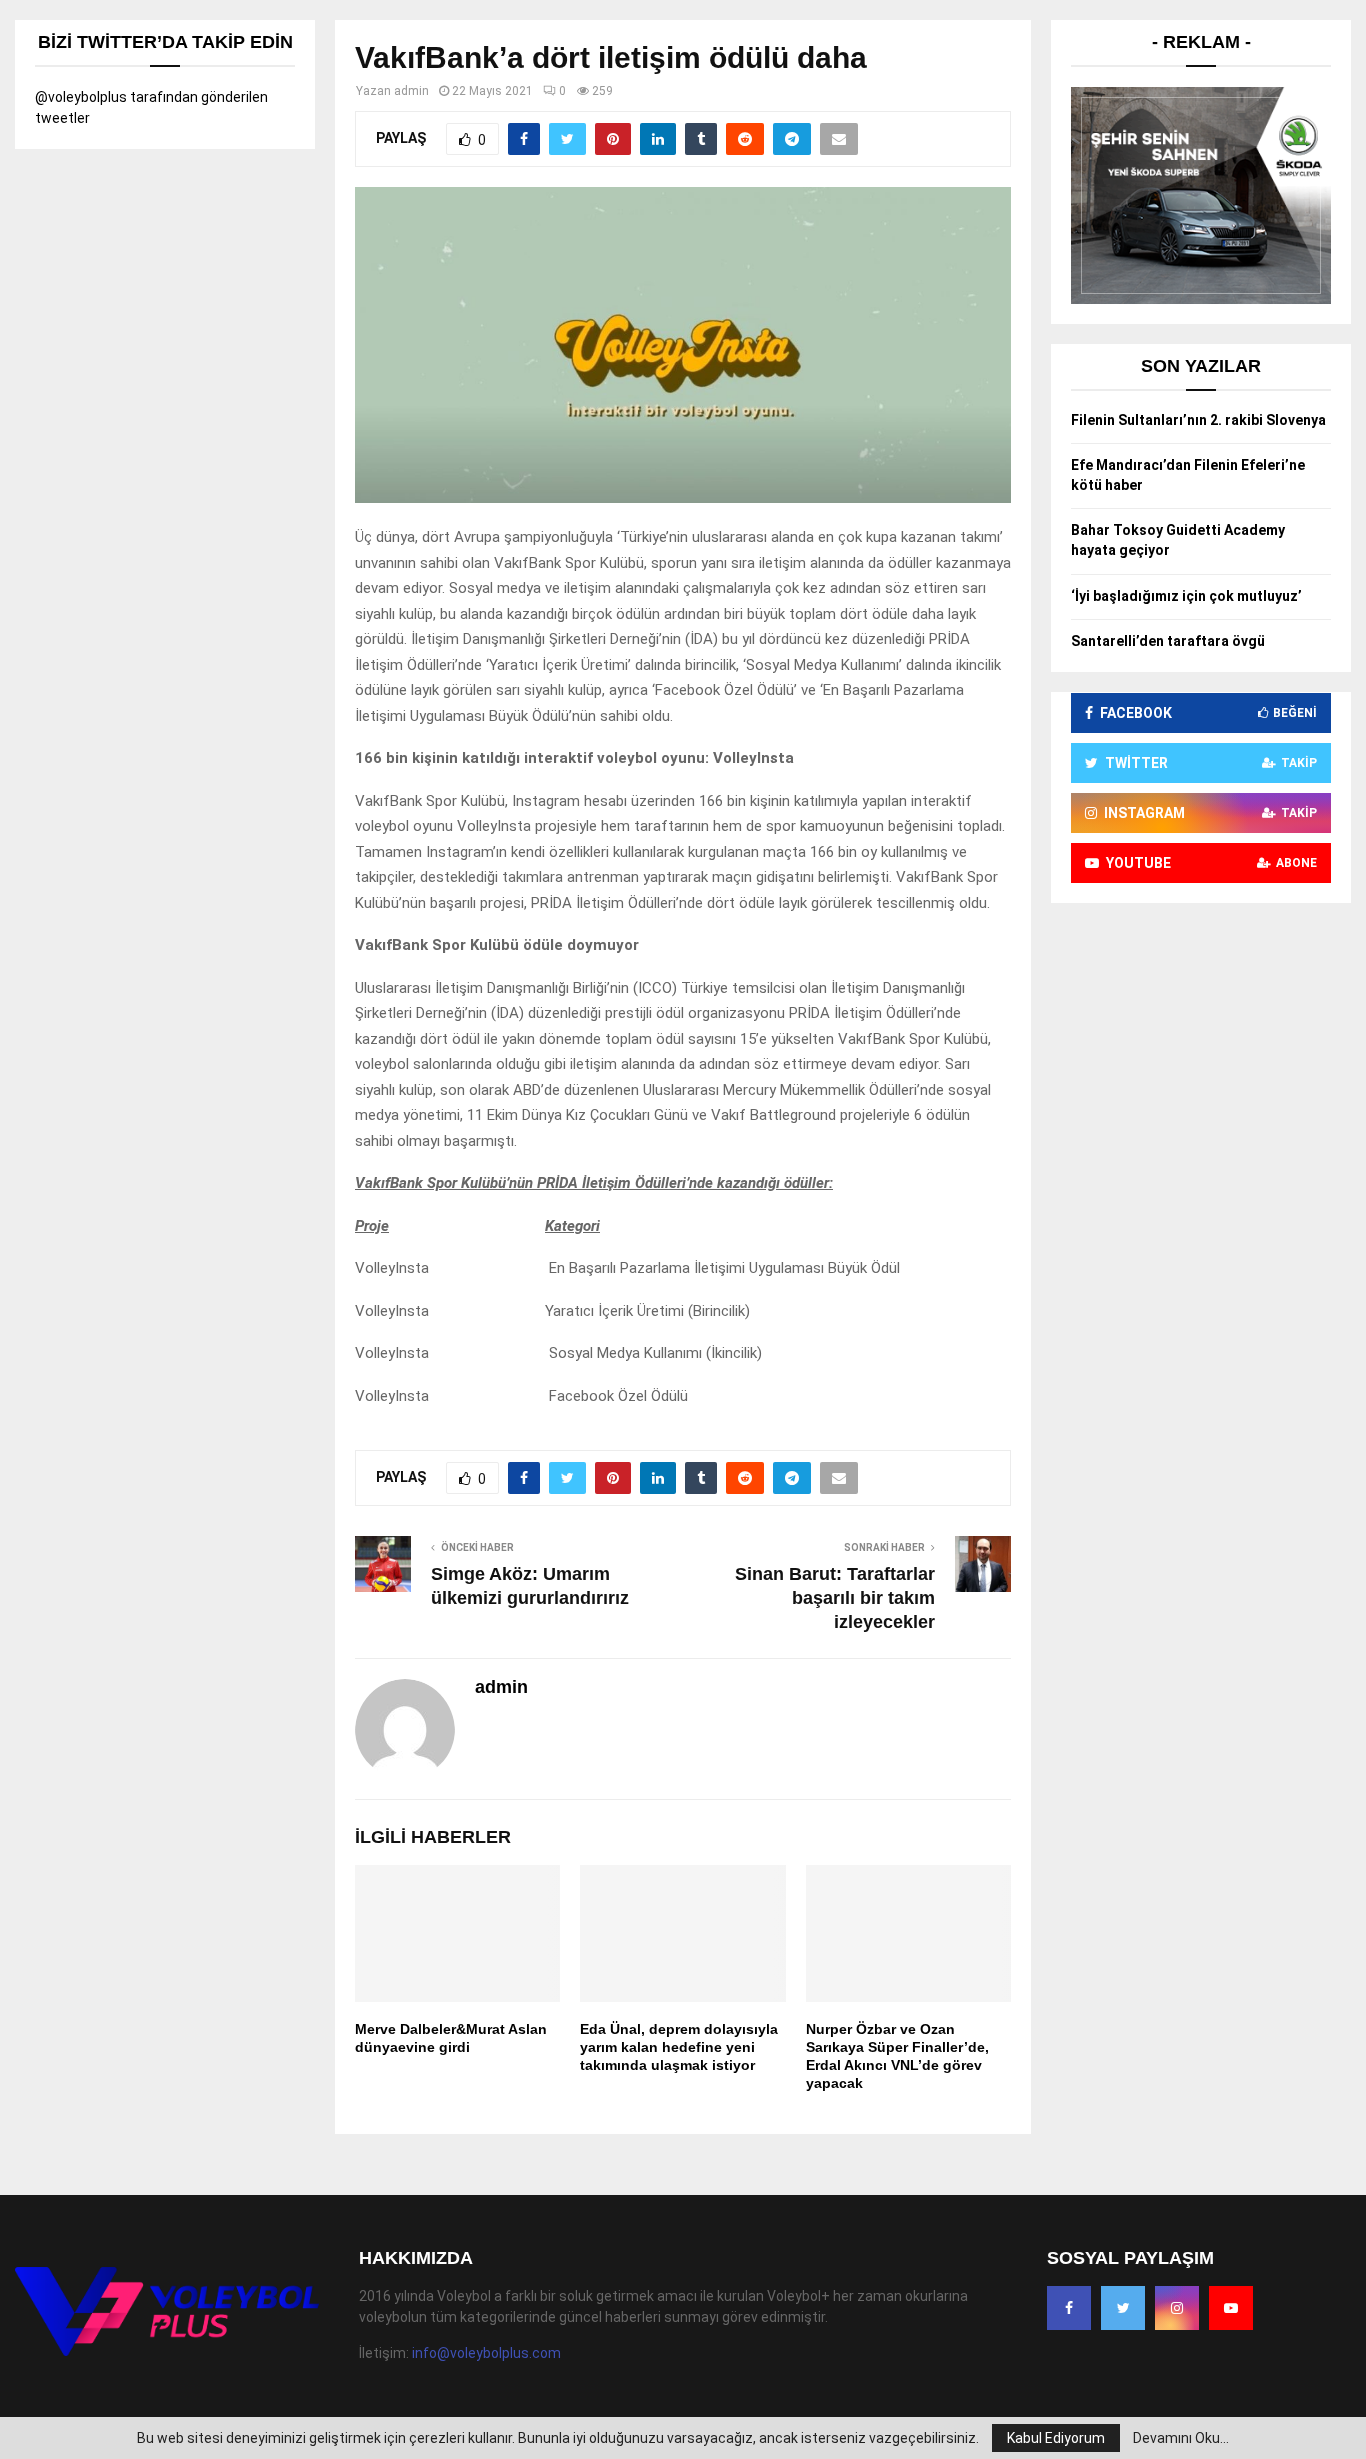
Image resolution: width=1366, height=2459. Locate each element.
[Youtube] (1231, 2308)
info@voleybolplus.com (486, 2353)
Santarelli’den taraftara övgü (1168, 641)
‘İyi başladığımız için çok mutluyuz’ (1186, 596)
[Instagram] (1177, 2308)
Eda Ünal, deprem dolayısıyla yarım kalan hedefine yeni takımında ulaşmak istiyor (679, 2047)
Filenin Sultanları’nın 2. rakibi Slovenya (1198, 420)
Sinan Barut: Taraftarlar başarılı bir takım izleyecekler (835, 1598)
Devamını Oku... (1181, 2438)
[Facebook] (1069, 2308)
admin (411, 91)
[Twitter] (1123, 2308)
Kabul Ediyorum (1056, 2438)
